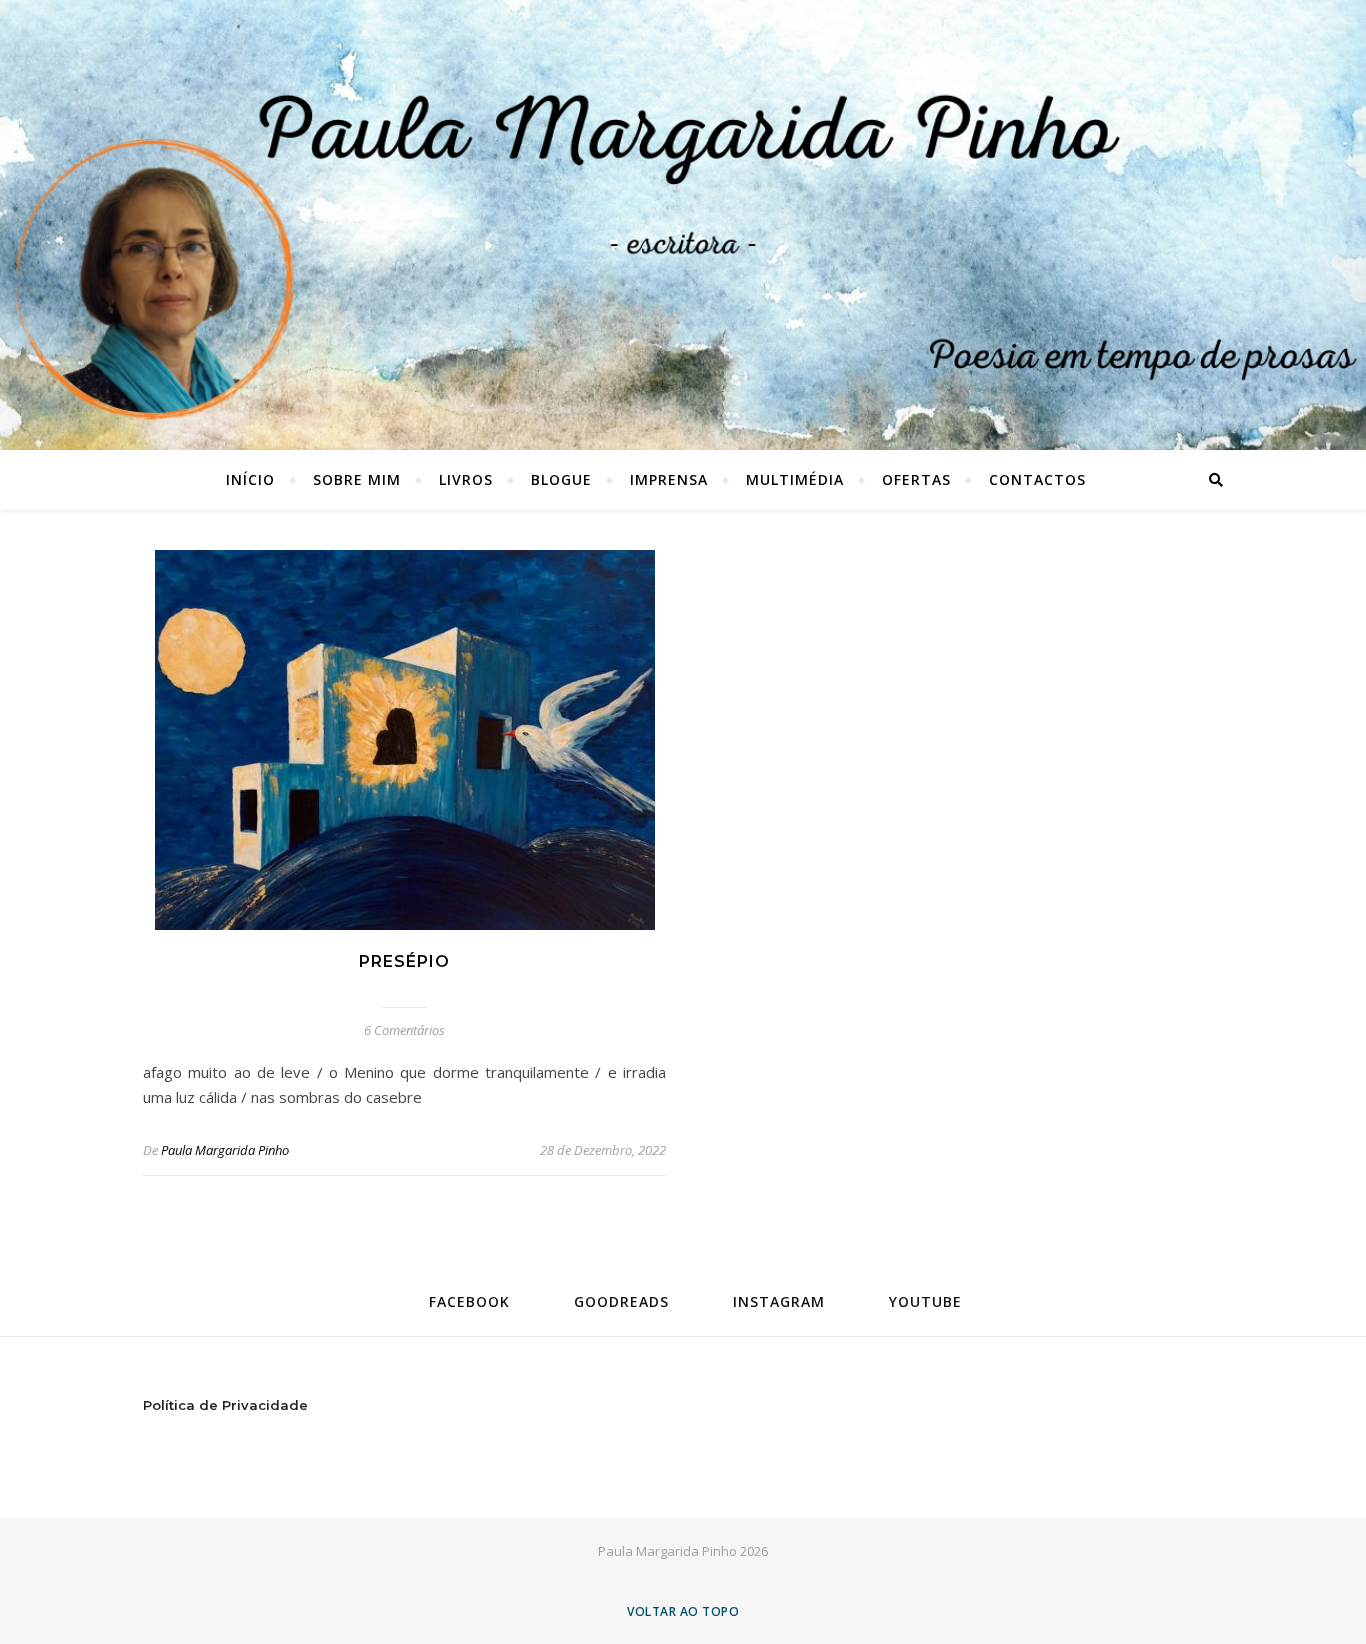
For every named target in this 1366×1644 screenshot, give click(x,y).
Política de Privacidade (225, 1405)
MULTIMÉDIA (795, 479)
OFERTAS (916, 479)
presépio (404, 961)
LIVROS (466, 479)
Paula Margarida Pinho (225, 1150)
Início (250, 479)
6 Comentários (404, 1030)
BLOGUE (561, 479)
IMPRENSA (669, 479)
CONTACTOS (1037, 479)
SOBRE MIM (357, 479)
